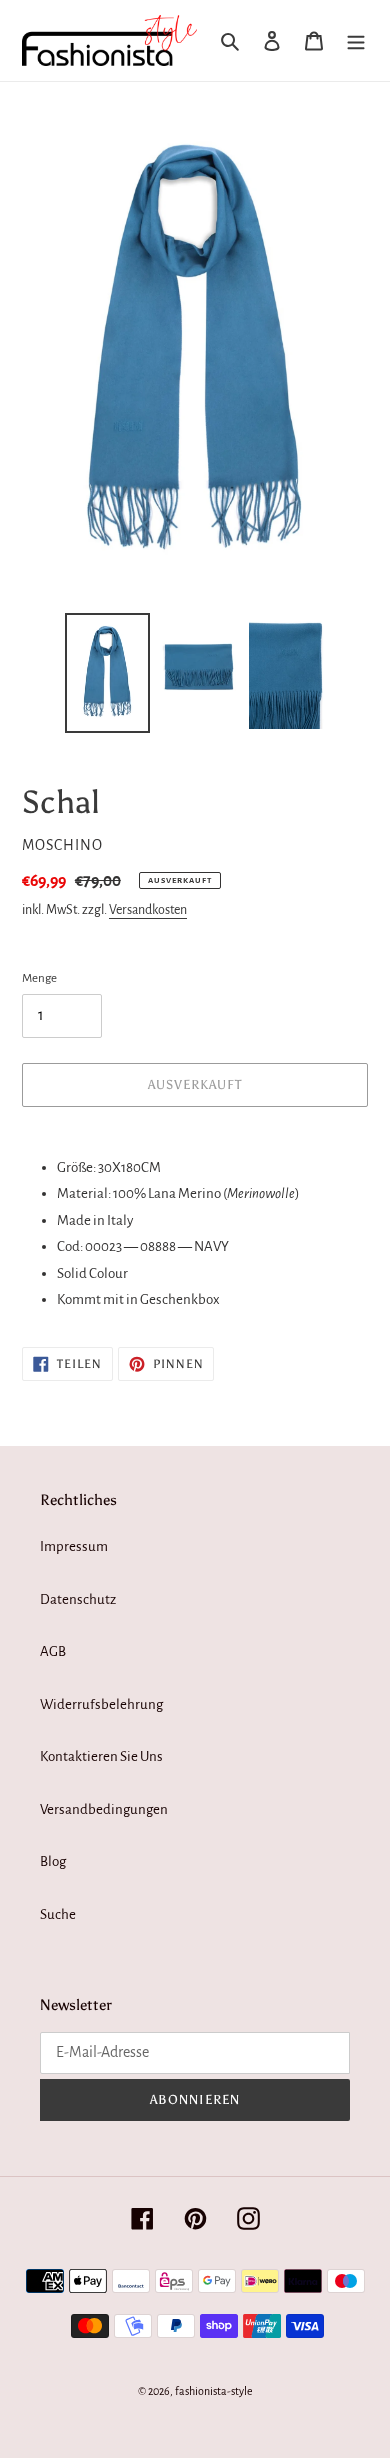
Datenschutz (78, 1599)
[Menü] (356, 40)
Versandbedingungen (104, 1809)
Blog (53, 1861)
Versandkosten (148, 910)
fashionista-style (214, 2391)
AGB (53, 1651)
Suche (58, 1914)
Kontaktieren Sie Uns (101, 1756)
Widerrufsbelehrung (101, 1704)
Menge (39, 978)
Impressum (74, 1546)
